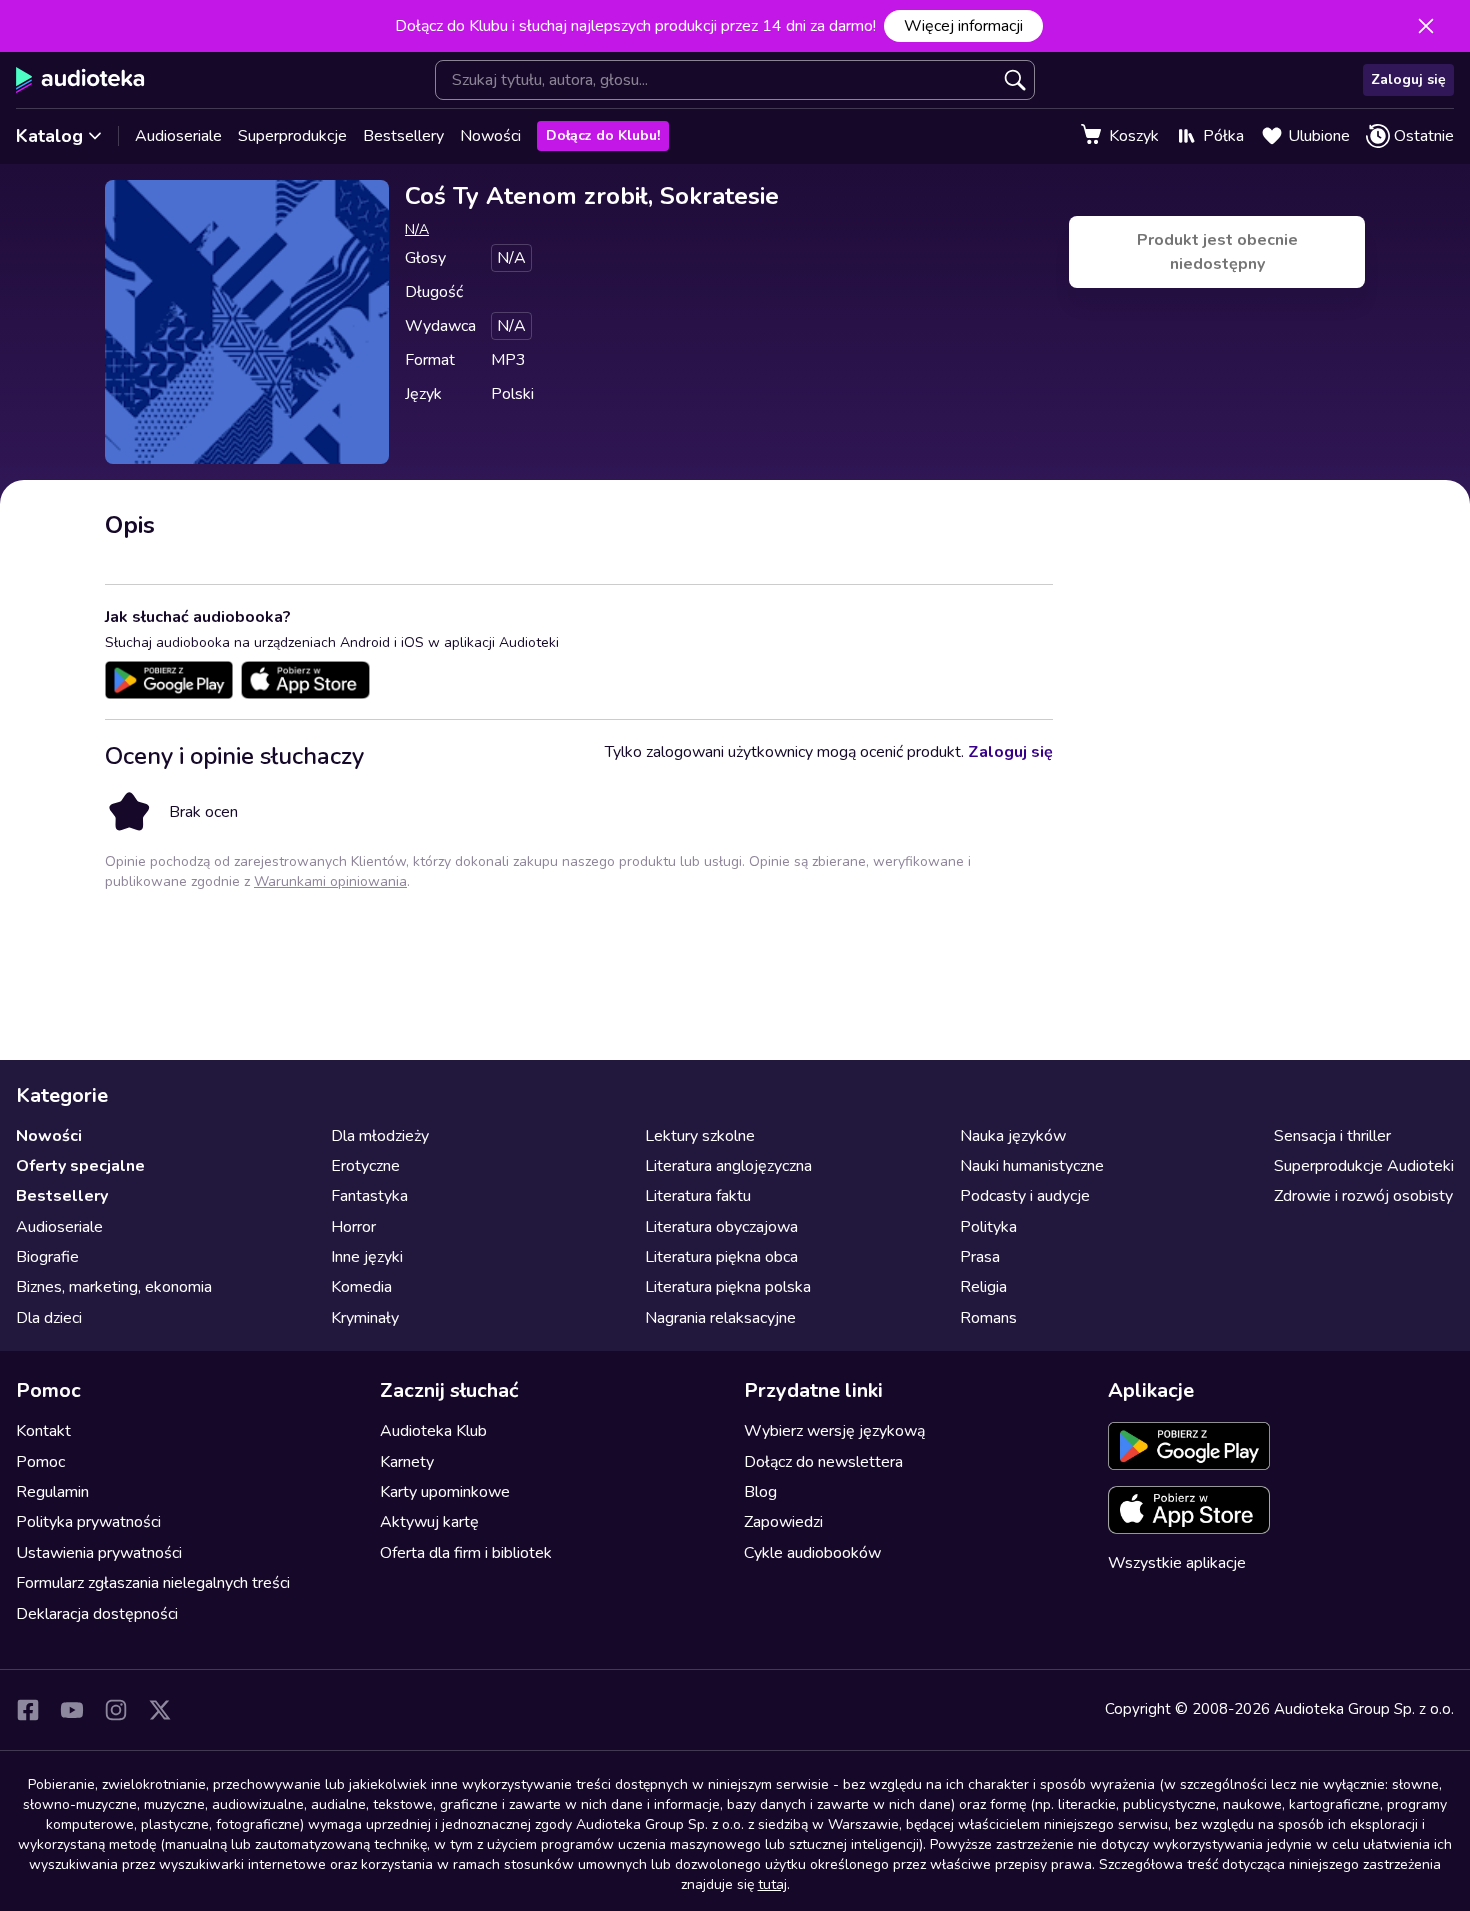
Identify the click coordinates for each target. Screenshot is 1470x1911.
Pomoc (40, 1462)
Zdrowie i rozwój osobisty (1363, 1196)
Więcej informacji (963, 26)
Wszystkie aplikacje (1177, 1563)
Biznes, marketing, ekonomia (114, 1287)
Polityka (988, 1227)
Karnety (407, 1462)
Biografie (47, 1257)
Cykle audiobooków (812, 1553)
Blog (760, 1492)
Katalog (49, 136)
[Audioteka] (80, 80)
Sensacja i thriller (1332, 1136)
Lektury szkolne (700, 1136)
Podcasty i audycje (1025, 1196)
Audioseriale (178, 136)
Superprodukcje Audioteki (1364, 1166)
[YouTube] (72, 1710)
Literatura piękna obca (721, 1257)
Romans (988, 1318)
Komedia (361, 1287)
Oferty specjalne (80, 1166)
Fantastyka (369, 1196)
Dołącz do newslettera (823, 1462)
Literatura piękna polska (728, 1287)
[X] (160, 1710)
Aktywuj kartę (429, 1522)
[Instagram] (116, 1710)
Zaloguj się (1408, 79)
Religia (983, 1287)
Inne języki (367, 1257)
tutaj (772, 1884)
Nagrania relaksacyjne (720, 1318)
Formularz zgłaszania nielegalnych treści (153, 1583)
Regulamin (52, 1492)
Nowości (490, 136)
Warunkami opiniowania (330, 881)
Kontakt (43, 1431)
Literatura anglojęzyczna (728, 1166)
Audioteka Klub (433, 1431)
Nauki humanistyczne (1032, 1166)
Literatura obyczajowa (721, 1227)
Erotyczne (365, 1166)
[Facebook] (28, 1710)
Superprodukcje (292, 136)
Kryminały (365, 1318)
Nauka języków (1013, 1136)
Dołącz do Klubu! (603, 135)
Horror (353, 1227)
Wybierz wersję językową (834, 1431)
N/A (417, 229)
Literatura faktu (698, 1196)
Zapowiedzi (783, 1522)
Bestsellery (403, 136)
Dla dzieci (49, 1318)
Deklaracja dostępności (97, 1614)
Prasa (980, 1257)
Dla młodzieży (380, 1136)
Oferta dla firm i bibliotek (466, 1553)
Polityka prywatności (88, 1522)
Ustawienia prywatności (99, 1553)
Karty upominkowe (445, 1492)
